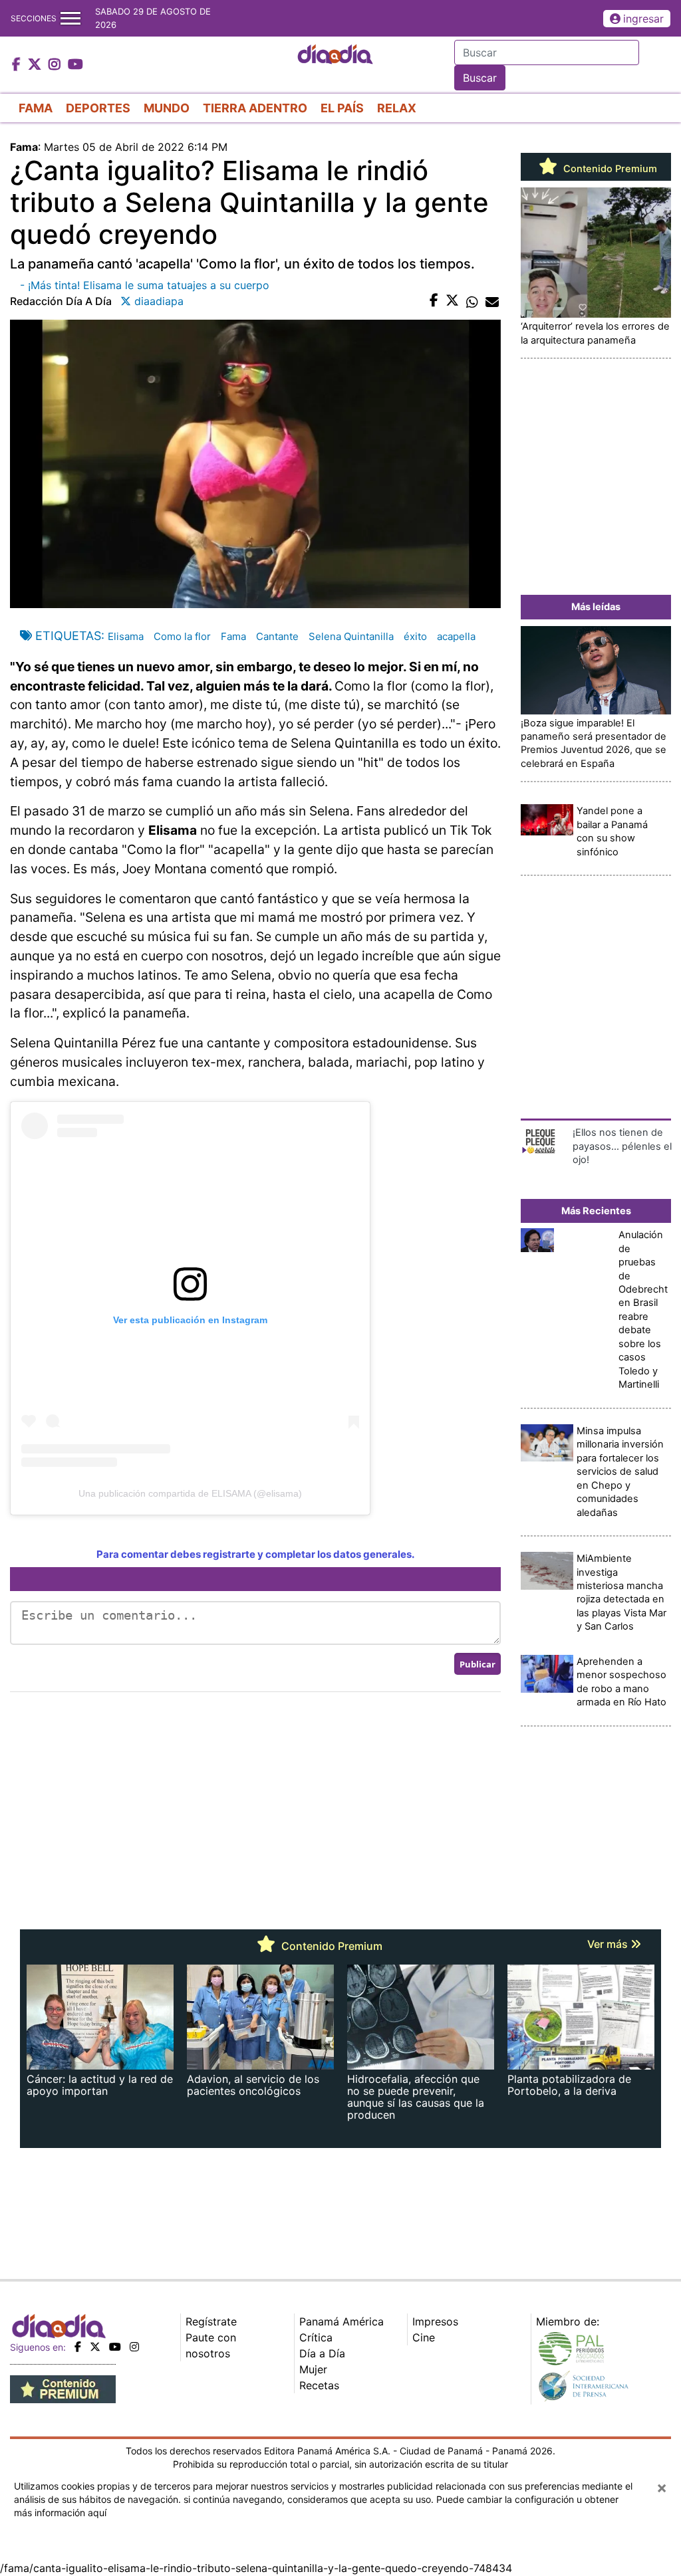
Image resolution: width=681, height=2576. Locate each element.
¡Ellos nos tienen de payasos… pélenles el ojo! (622, 1146)
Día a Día (322, 2353)
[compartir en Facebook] (434, 301)
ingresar (643, 19)
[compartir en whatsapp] (472, 301)
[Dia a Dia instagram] (56, 65)
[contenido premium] (63, 2388)
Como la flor (182, 636)
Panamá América (341, 2321)
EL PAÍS (342, 108)
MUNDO (167, 108)
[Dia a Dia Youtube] (75, 65)
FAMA (36, 108)
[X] (95, 2347)
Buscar (480, 78)
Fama (233, 636)
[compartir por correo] (492, 301)
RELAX (397, 108)
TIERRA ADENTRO (255, 108)
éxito (415, 636)
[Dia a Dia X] (36, 65)
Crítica (316, 2337)
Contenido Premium (609, 169)
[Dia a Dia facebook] (18, 65)
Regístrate (211, 2321)
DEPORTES (98, 108)
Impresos (435, 2321)
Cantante (277, 636)
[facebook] (78, 2347)
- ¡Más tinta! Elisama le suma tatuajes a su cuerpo (145, 285)
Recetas (319, 2385)
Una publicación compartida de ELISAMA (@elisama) (190, 1493)
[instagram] (134, 2347)
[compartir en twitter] (452, 301)
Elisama (126, 636)
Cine (424, 2337)
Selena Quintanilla (351, 636)
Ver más (609, 1944)
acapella (456, 636)
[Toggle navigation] (70, 18)
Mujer (313, 2369)
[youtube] (115, 2347)
